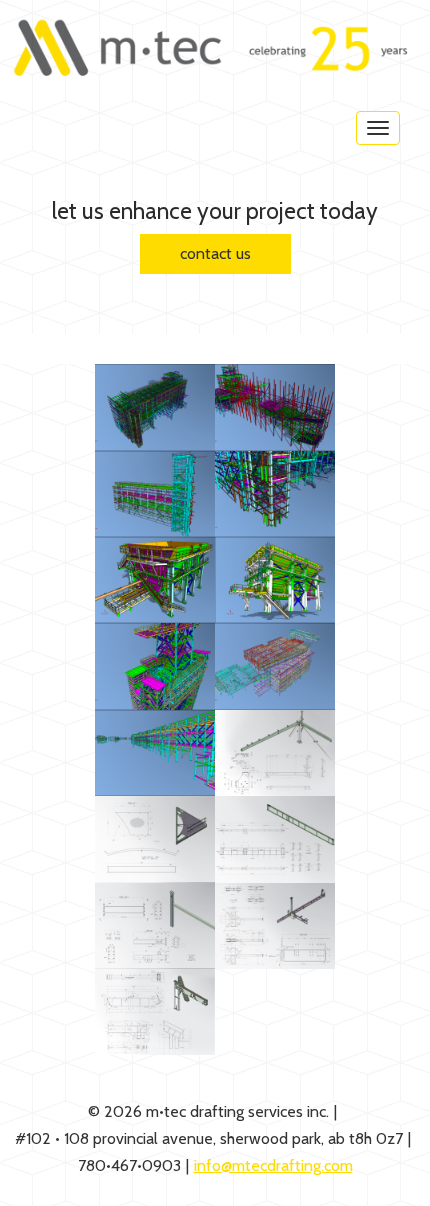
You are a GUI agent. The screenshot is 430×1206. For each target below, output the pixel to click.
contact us (215, 253)
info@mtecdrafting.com (273, 1165)
